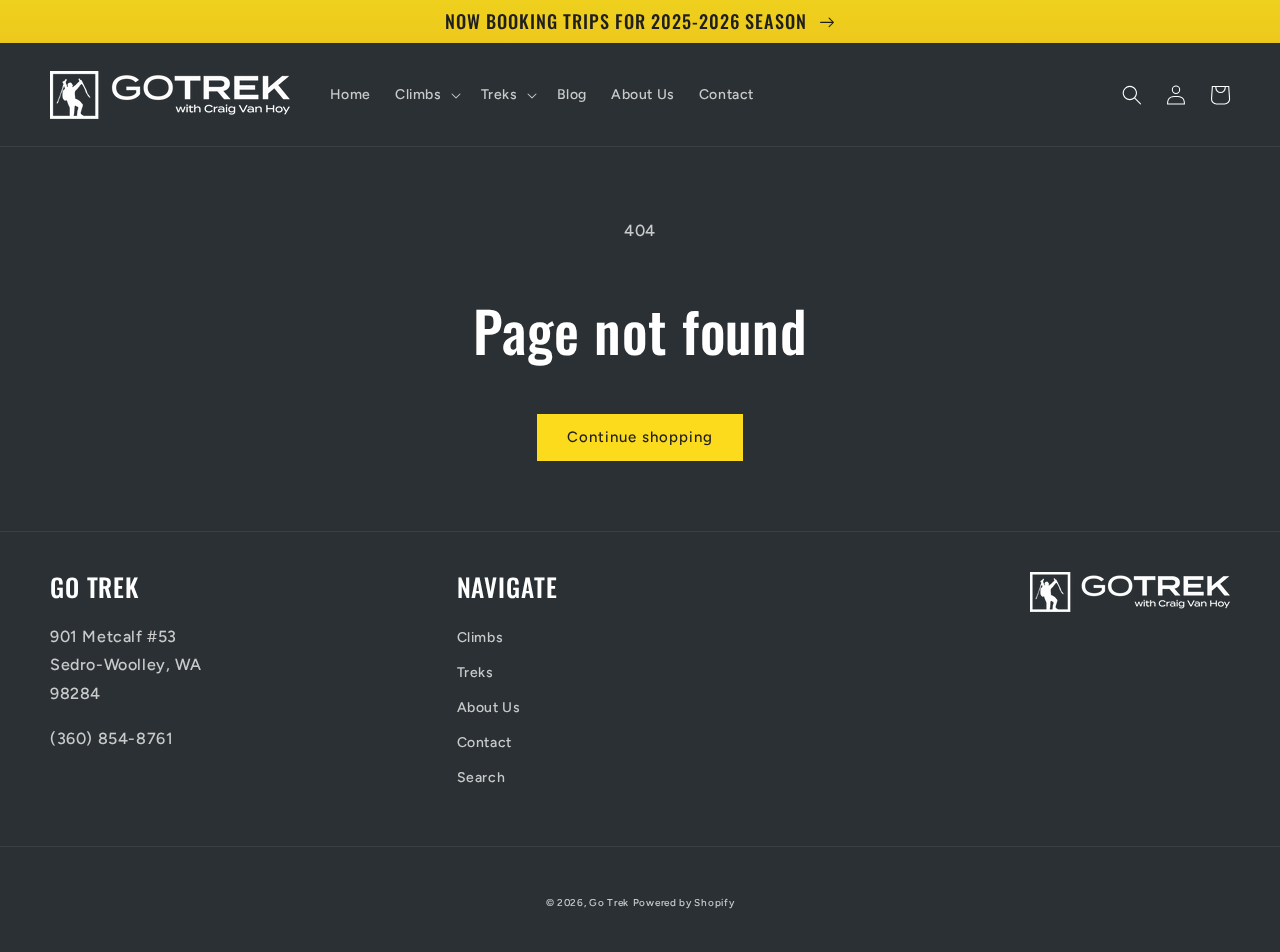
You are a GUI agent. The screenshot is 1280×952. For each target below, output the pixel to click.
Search (481, 777)
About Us (489, 707)
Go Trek (609, 902)
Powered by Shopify (684, 902)
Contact (484, 742)
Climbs (480, 637)
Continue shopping (640, 437)
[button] (426, 95)
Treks (475, 672)
